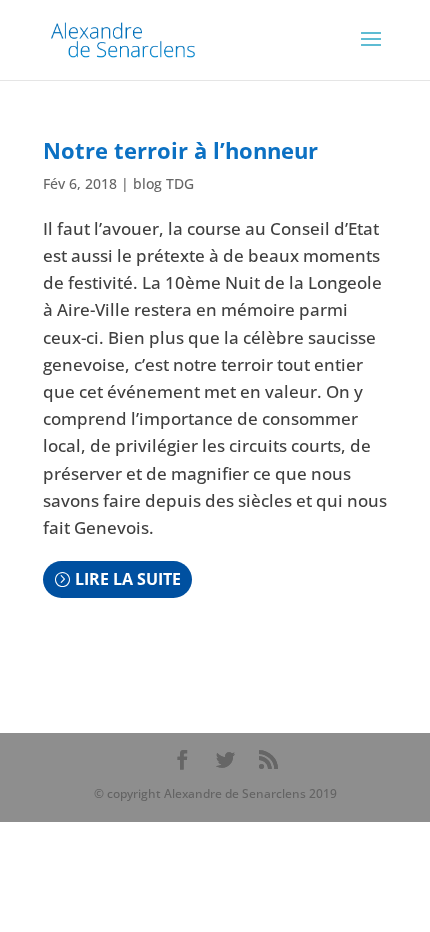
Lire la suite (128, 579)
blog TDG (163, 183)
